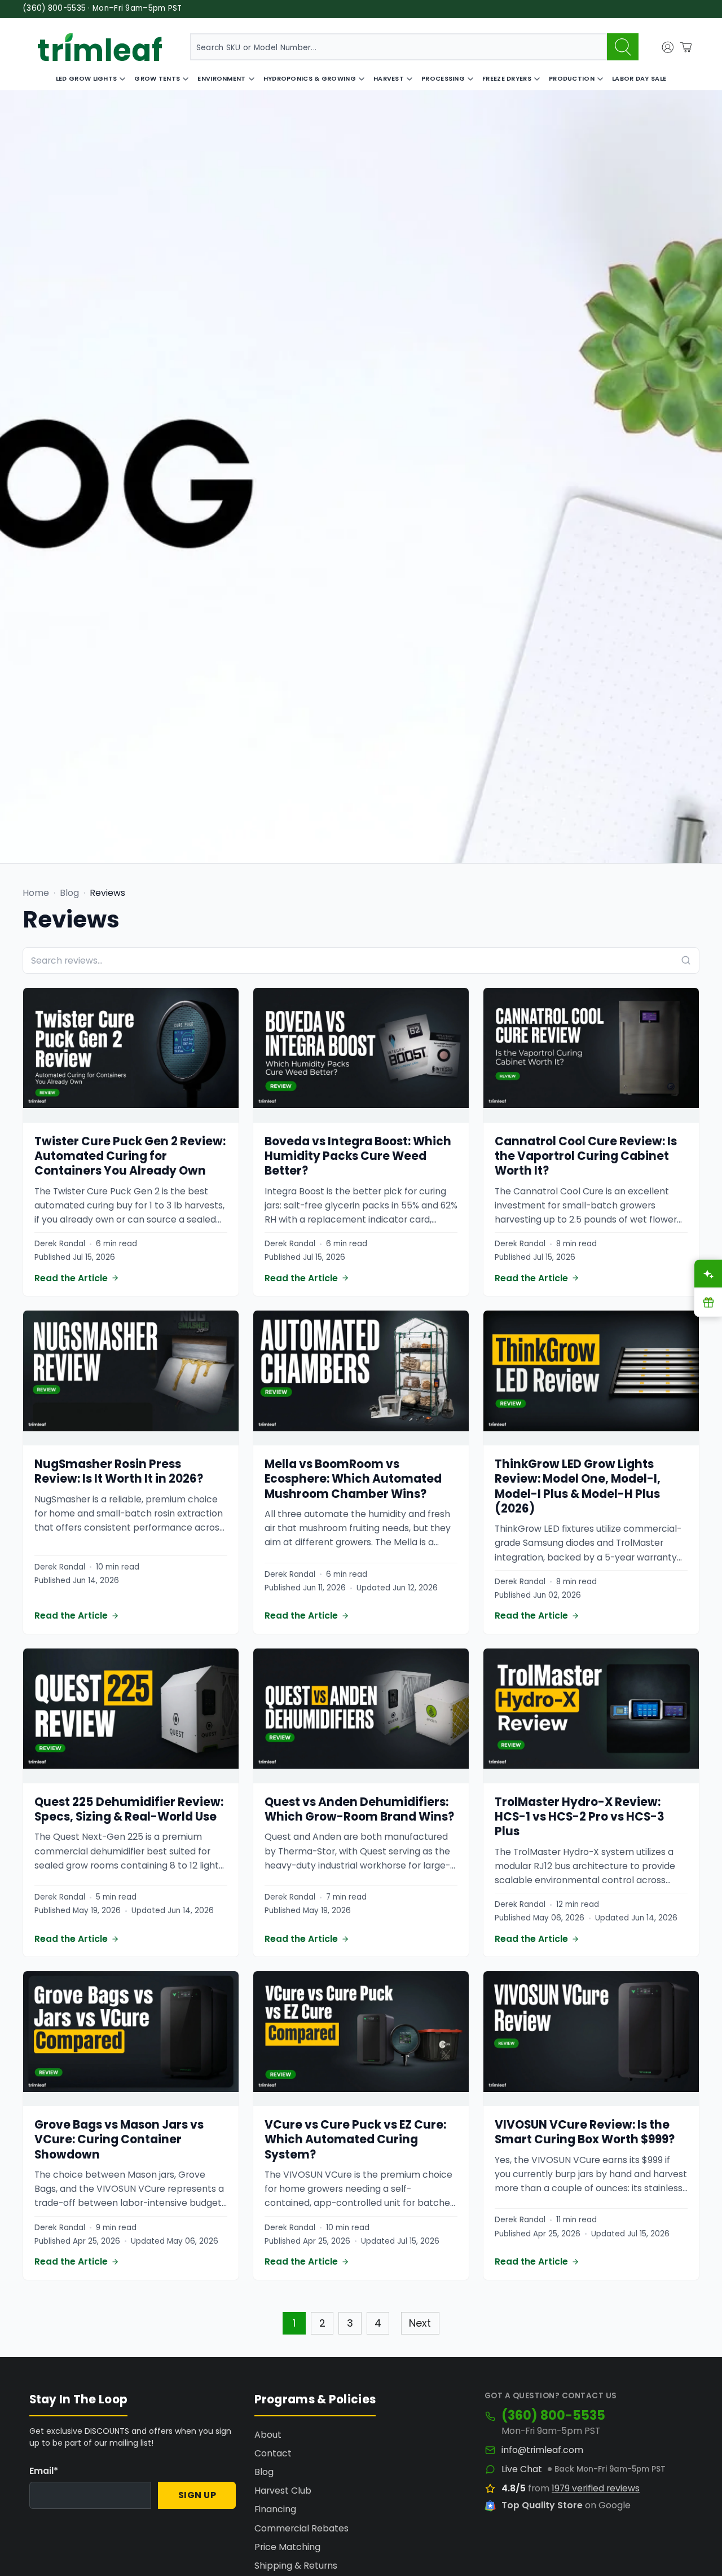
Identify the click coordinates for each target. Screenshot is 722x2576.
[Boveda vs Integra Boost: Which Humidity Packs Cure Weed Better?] (361, 1055)
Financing (275, 2509)
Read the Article (71, 1278)
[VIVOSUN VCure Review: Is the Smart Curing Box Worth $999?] (591, 2039)
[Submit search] (623, 47)
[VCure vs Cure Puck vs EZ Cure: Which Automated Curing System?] (361, 2039)
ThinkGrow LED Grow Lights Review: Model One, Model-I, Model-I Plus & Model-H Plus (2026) (578, 1486)
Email (44, 2471)
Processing (443, 78)
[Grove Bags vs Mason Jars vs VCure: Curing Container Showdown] (131, 2039)
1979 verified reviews (596, 2488)
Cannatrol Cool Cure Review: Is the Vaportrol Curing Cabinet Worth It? (586, 1156)
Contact (273, 2453)
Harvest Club (283, 2491)
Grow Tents (157, 78)
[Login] (668, 47)
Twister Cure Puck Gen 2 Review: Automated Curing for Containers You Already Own (130, 1156)
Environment (221, 78)
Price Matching (287, 2547)
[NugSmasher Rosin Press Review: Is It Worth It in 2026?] (131, 1378)
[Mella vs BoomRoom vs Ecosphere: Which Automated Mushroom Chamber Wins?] (361, 1378)
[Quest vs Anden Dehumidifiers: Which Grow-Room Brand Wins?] (361, 1716)
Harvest (389, 78)
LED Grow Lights (87, 78)
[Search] (686, 960)
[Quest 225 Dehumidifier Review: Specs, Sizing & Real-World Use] (131, 1716)
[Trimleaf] (100, 47)
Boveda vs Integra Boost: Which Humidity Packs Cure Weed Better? (358, 1156)
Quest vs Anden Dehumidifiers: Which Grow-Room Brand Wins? (359, 1809)
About (268, 2435)
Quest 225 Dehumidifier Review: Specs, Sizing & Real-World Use (129, 1809)
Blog (69, 893)
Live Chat (522, 2469)
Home (36, 893)
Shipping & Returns (296, 2566)
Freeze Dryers (507, 78)
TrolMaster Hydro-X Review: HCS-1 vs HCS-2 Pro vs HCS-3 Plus (580, 1817)
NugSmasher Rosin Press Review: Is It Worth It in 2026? (119, 1471)
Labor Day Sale (639, 78)
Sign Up (197, 2495)
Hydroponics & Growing (310, 78)
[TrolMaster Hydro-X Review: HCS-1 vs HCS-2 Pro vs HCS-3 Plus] (591, 1716)
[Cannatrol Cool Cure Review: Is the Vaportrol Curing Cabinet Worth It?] (591, 1055)
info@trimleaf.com (542, 2450)
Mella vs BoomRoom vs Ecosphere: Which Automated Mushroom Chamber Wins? (353, 1479)
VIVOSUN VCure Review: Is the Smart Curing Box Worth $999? (585, 2132)
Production (572, 78)
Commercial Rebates (301, 2528)
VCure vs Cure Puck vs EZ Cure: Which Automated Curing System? (355, 2140)
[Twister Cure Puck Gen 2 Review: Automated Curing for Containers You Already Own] (131, 1055)
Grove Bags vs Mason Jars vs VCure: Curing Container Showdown (119, 2140)
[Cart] (686, 47)
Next (420, 2323)
